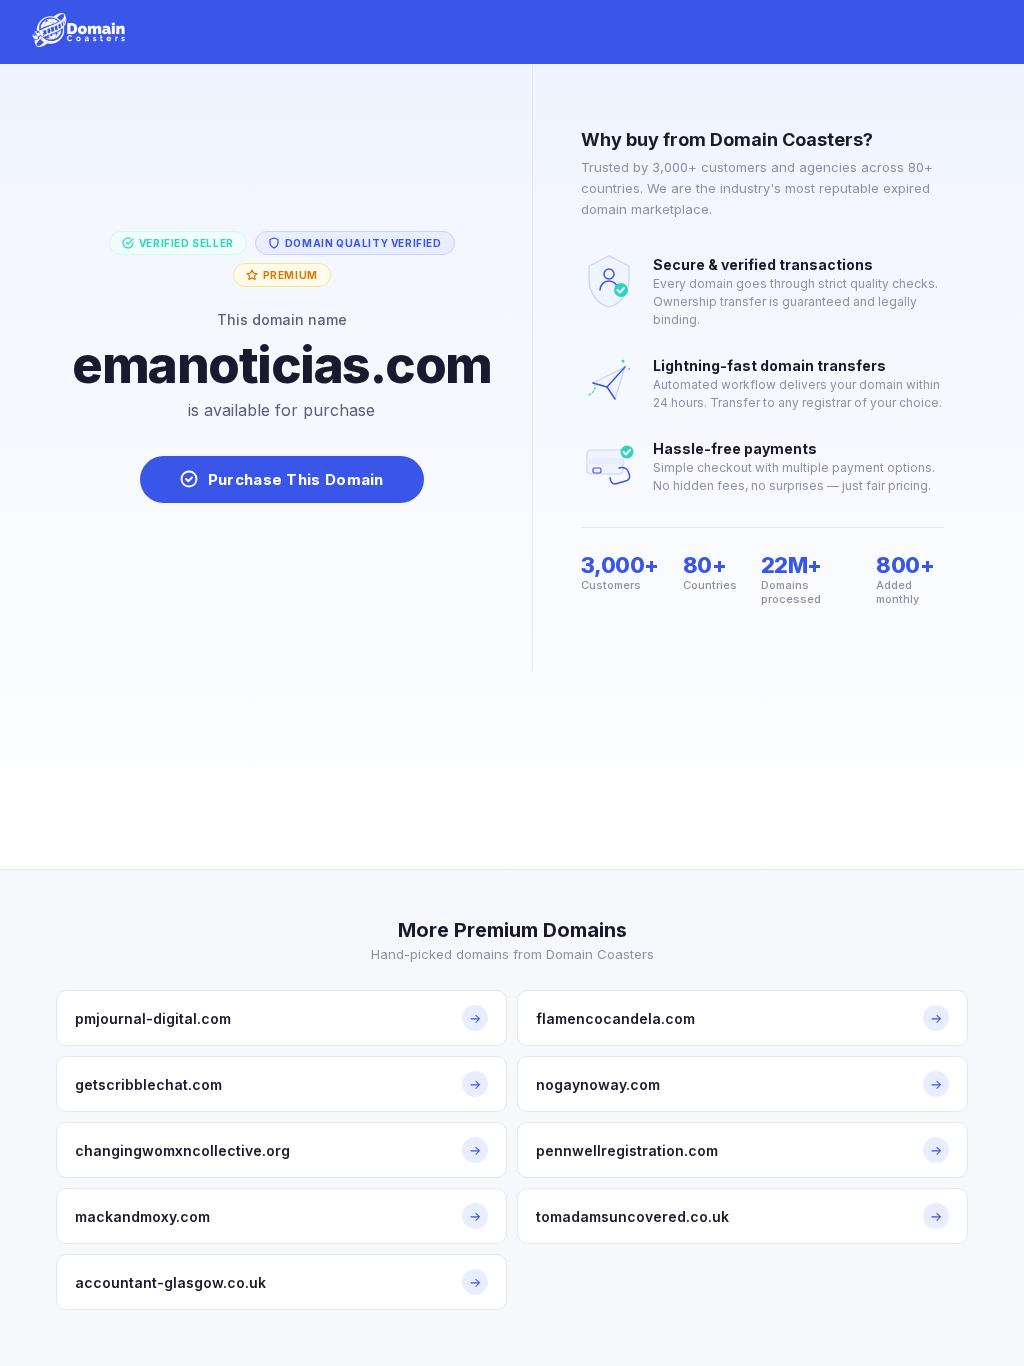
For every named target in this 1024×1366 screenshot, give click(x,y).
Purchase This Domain (296, 479)
